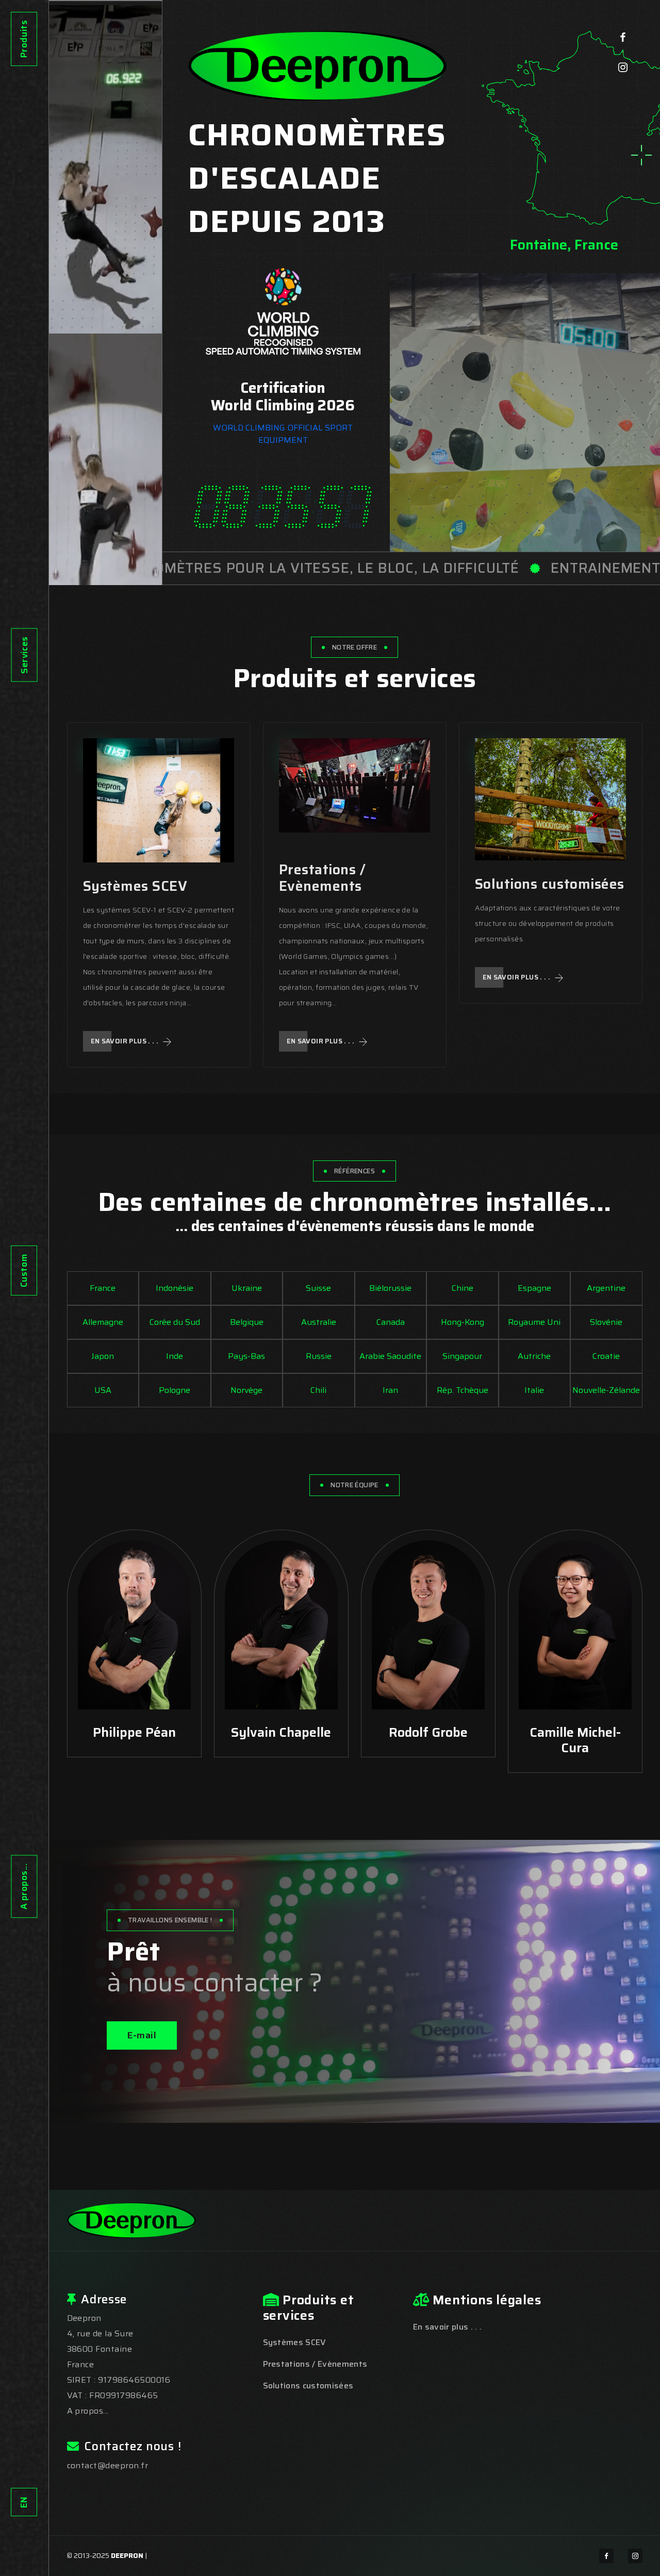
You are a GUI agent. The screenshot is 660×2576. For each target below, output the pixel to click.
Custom (24, 1270)
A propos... (24, 1886)
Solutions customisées (550, 884)
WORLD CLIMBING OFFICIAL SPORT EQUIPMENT (283, 434)
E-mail (142, 2035)
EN (24, 2502)
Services (24, 655)
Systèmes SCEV (135, 886)
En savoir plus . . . (126, 1041)
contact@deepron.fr (108, 2465)
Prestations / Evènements (323, 878)
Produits (24, 39)
